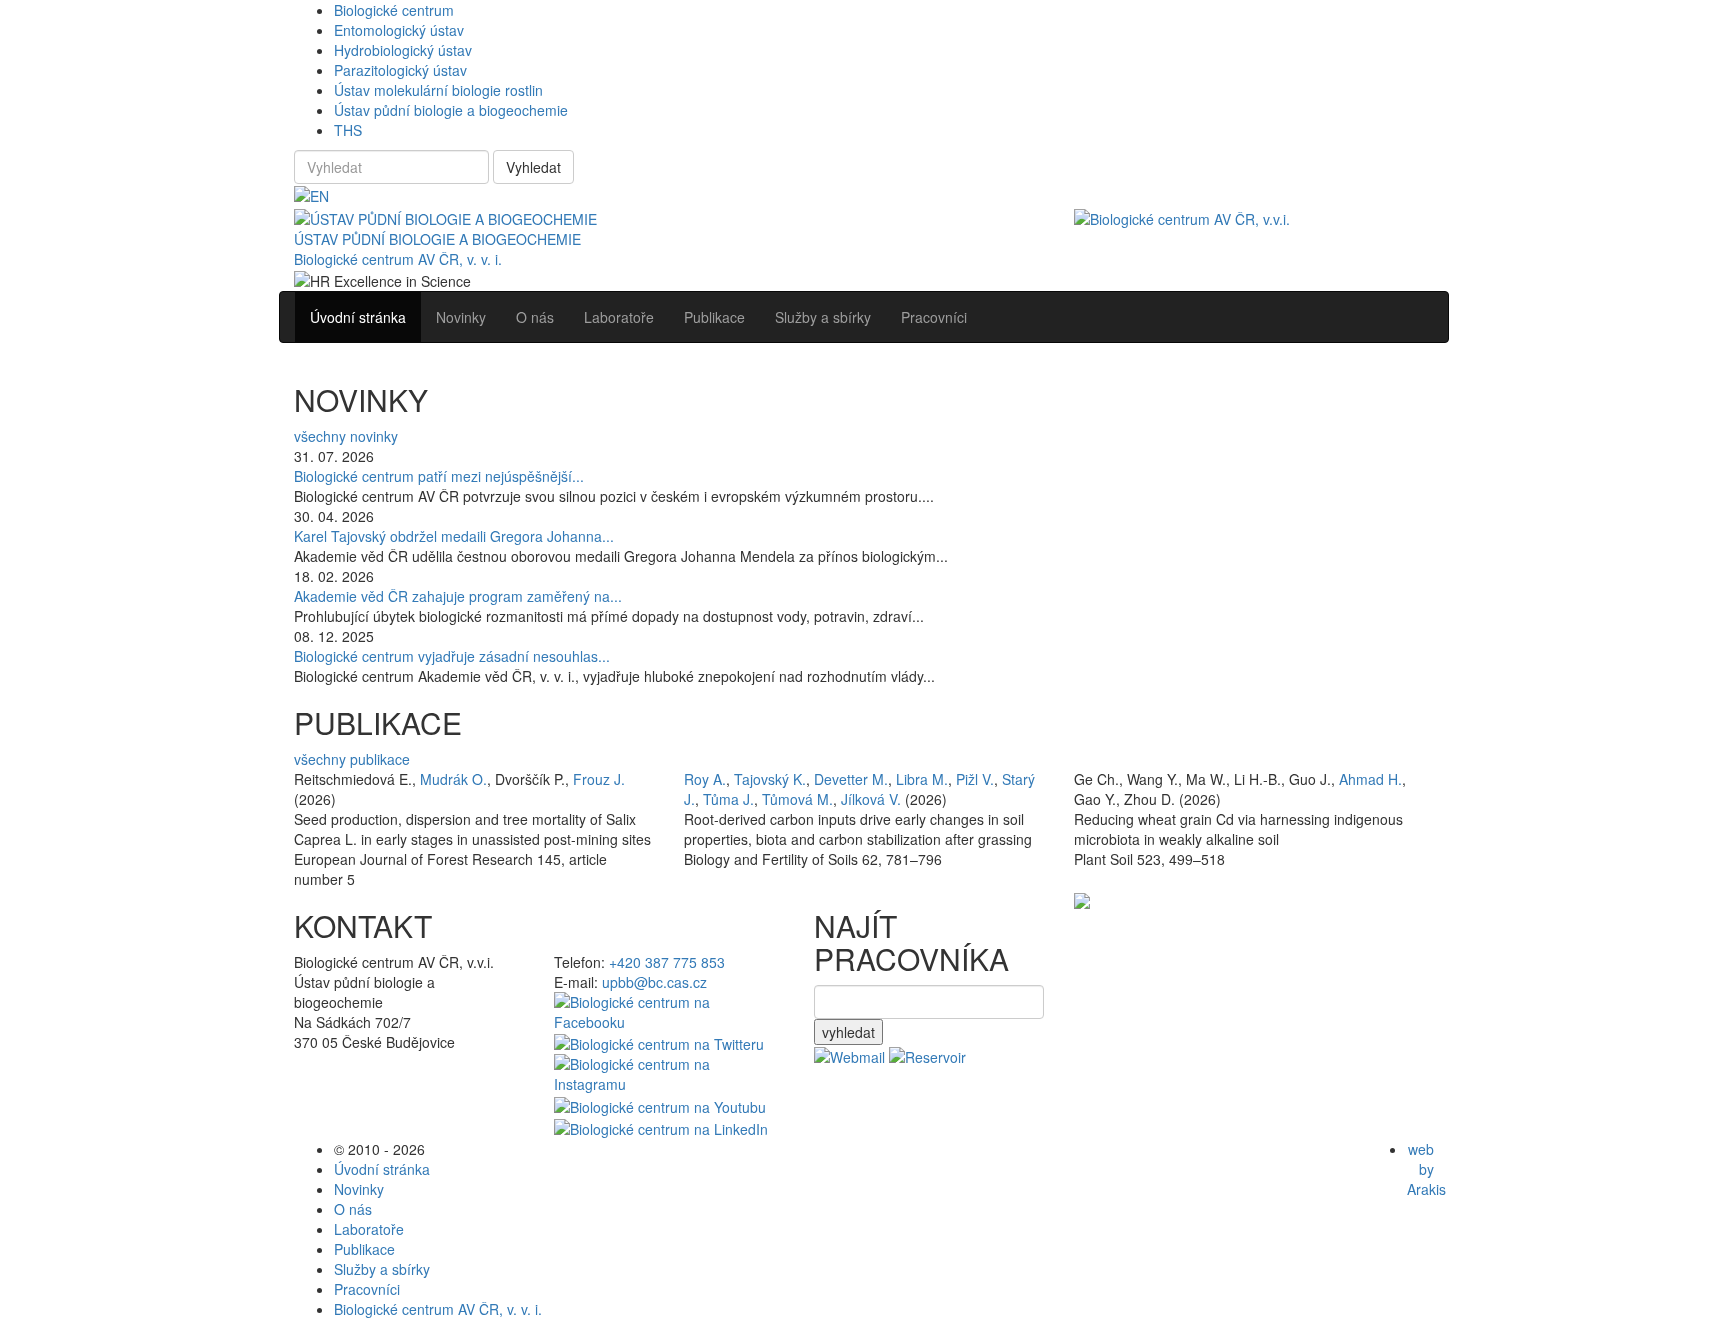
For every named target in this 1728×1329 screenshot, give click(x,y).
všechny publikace (352, 759)
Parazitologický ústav (400, 70)
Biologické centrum (394, 10)
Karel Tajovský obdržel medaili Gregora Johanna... (454, 536)
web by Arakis (1426, 1169)
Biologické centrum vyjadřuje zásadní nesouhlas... (452, 656)
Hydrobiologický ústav (403, 50)
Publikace (364, 1249)
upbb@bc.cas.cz (654, 982)
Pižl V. (975, 779)
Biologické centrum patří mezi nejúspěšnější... (439, 476)
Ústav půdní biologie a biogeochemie (451, 110)
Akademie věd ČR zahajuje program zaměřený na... (458, 596)
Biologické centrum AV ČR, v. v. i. (398, 259)
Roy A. (705, 779)
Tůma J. (728, 799)
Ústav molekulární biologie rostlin (438, 90)
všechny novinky (346, 436)
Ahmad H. (1370, 779)
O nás (353, 1209)
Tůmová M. (797, 799)
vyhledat (848, 1032)
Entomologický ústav (399, 30)
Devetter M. (851, 779)
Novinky (359, 1189)
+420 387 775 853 (667, 962)
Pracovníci (367, 1289)
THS (348, 130)
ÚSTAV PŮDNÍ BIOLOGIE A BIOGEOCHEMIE (437, 239)
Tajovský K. (770, 779)
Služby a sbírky (382, 1269)
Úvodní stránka (382, 1169)
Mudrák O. (453, 779)
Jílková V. (871, 799)
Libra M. (922, 779)
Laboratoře (369, 1229)
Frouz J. (599, 779)
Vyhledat (533, 167)
